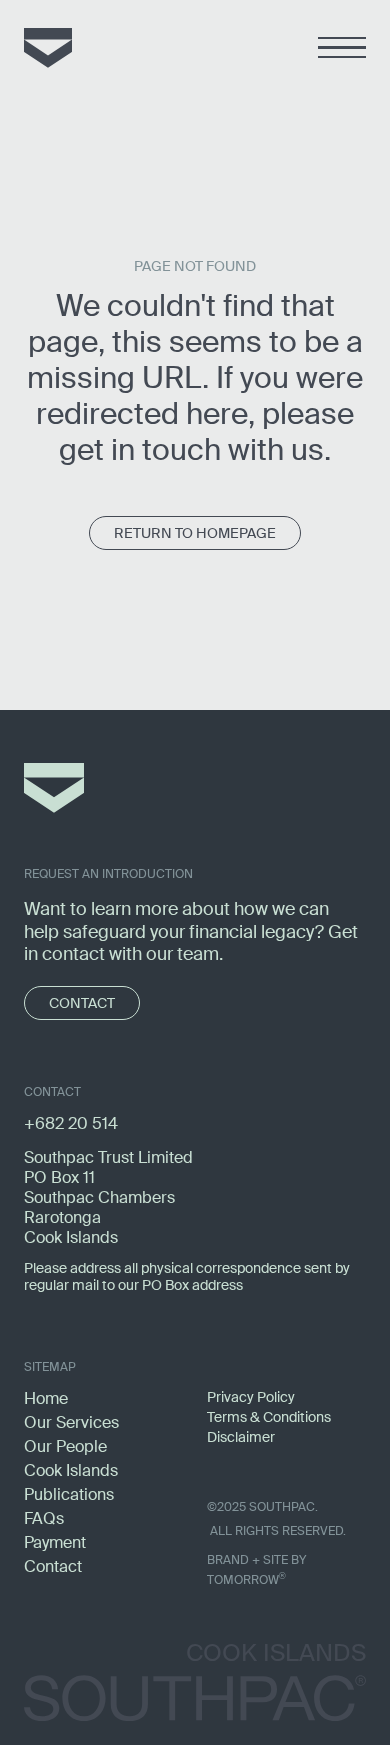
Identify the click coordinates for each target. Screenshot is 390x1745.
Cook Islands (71, 1470)
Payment (55, 1542)
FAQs (44, 1518)
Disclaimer (241, 1437)
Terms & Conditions (269, 1417)
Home (46, 1398)
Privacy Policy (251, 1397)
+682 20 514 (71, 1123)
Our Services (71, 1422)
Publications (69, 1494)
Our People (65, 1446)
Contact (53, 1566)
